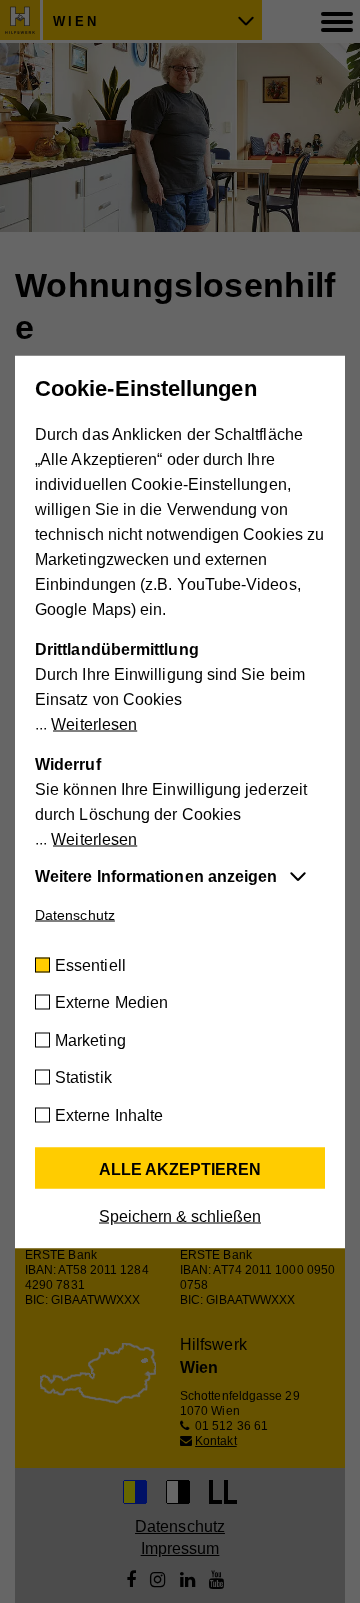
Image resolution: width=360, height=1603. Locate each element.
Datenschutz (75, 914)
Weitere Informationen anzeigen (156, 875)
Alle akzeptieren (180, 1168)
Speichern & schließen (180, 1215)
